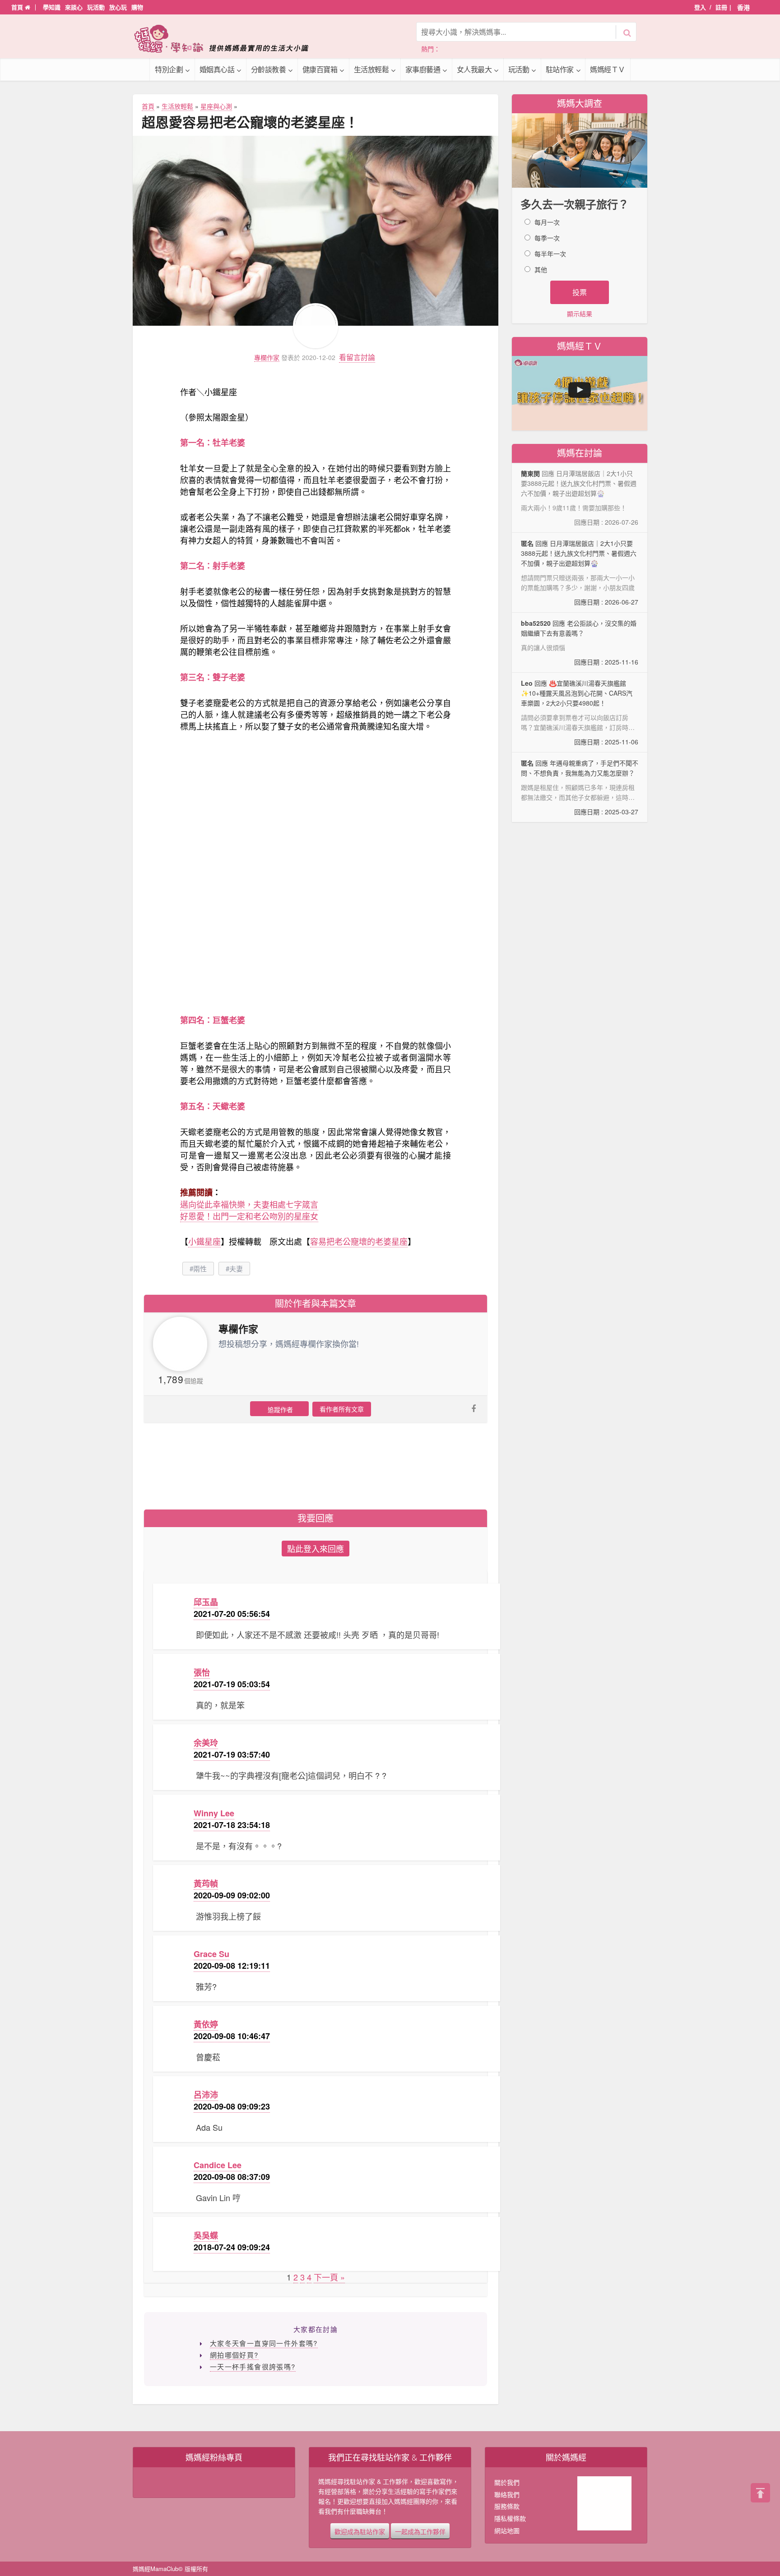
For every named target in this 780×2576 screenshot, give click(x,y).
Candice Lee (218, 2165)
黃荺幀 (206, 1884)
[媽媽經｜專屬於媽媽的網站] (227, 39)
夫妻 (236, 1268)
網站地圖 (507, 2530)
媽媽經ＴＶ (608, 69)
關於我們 (507, 2482)
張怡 (202, 1672)
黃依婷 (206, 2024)
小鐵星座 (204, 1241)
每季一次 (547, 238)
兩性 (200, 1268)
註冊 (721, 7)
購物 (137, 7)
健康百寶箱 (320, 69)
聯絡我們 (507, 2494)
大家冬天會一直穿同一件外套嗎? (264, 2343)
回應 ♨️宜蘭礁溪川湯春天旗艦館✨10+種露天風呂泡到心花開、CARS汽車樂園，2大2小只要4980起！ (580, 713)
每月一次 (547, 222)
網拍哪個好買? (234, 2355)
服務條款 (507, 2506)
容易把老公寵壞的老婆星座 (359, 1241)
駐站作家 (560, 69)
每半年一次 (550, 254)
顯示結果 (580, 314)
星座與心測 (216, 106)
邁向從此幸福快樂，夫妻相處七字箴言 (249, 1204)
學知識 (52, 7)
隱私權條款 (510, 2518)
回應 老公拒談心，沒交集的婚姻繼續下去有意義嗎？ (580, 642)
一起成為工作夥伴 (420, 2531)
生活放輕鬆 (371, 69)
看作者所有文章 (342, 1409)
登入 (700, 7)
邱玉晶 (206, 1602)
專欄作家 (267, 358)
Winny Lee (214, 1813)
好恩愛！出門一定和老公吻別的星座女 (249, 1216)
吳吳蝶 (206, 2235)
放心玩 (118, 7)
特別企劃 (169, 69)
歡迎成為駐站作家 (360, 2531)
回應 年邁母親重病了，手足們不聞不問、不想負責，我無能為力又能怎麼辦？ (580, 787)
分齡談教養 (269, 69)
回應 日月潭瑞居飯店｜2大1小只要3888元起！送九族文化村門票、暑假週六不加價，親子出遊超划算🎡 (580, 572)
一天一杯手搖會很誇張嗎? (253, 2366)
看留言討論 (357, 357)
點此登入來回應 (316, 1548)
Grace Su (211, 1954)
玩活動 (96, 7)
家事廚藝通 (423, 69)
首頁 (18, 7)
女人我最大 (474, 69)
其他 (541, 269)
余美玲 (206, 1743)
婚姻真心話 (217, 69)
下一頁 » (329, 2277)
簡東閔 (530, 473)
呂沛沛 (206, 2095)
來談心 (74, 7)
